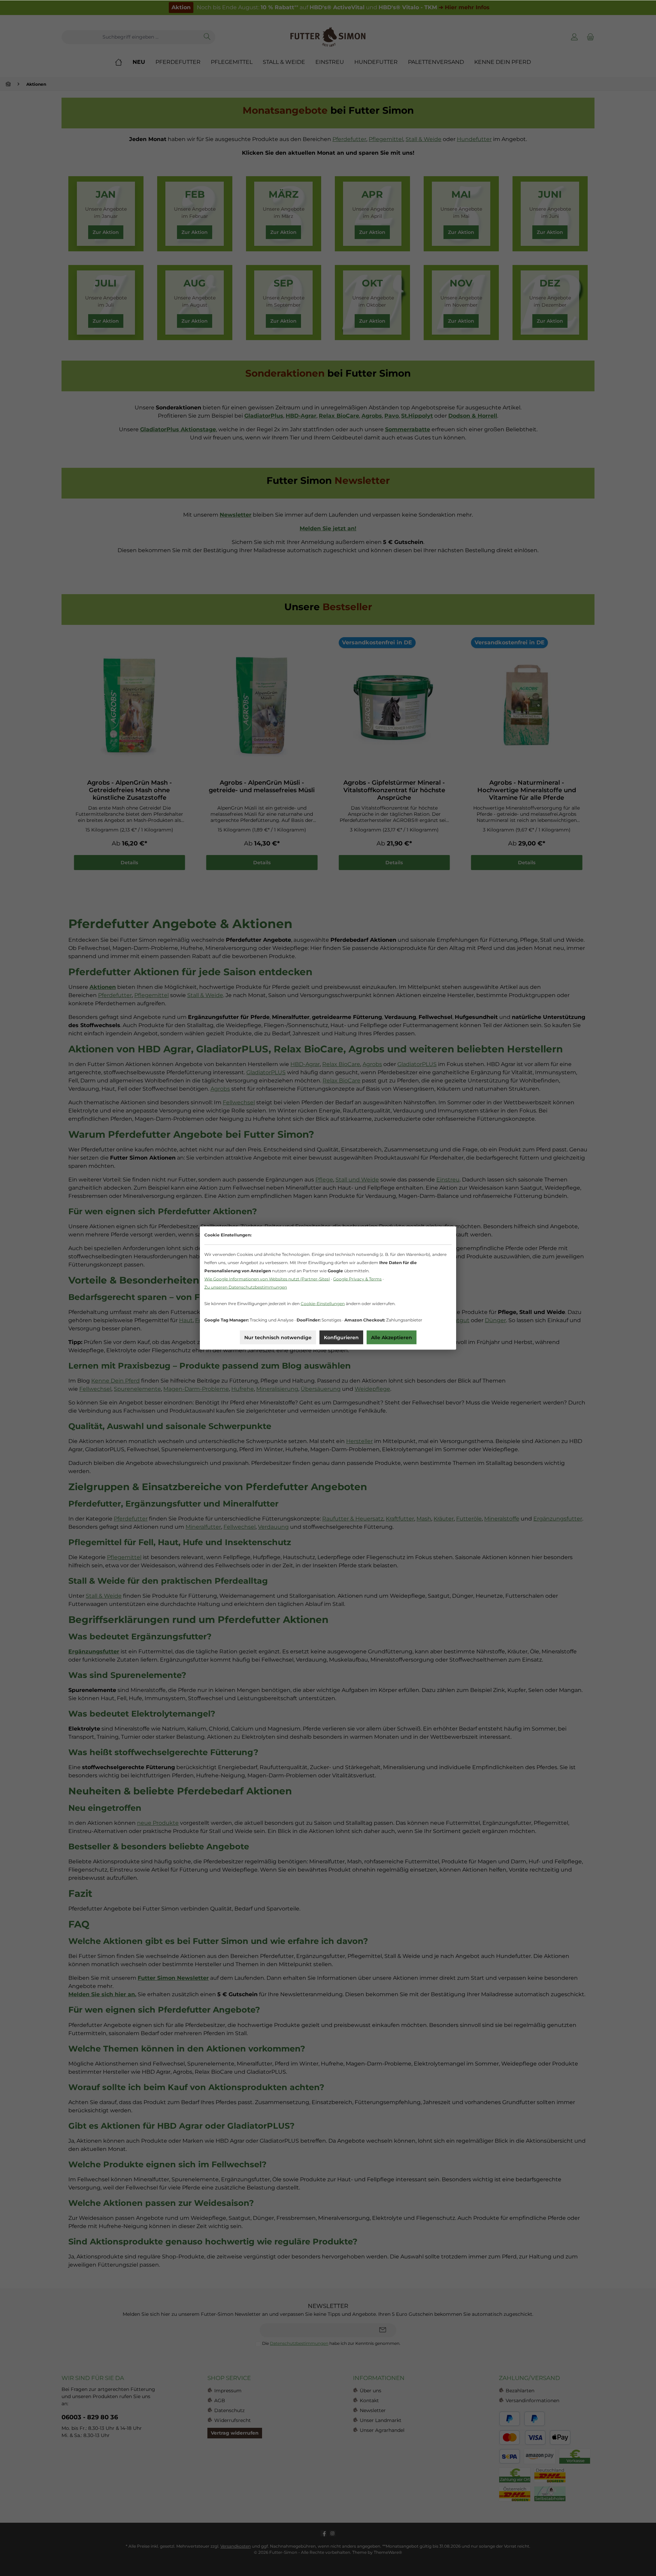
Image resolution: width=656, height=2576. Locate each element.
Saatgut (459, 1320)
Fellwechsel (239, 1102)
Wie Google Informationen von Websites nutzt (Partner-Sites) (267, 1279)
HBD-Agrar (305, 1064)
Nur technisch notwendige (278, 1338)
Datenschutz (229, 2410)
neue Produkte (158, 1823)
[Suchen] (207, 37)
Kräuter (444, 1519)
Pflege (324, 1180)
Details (129, 863)
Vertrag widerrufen (235, 2433)
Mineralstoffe (502, 1519)
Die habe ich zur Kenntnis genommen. (331, 2343)
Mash (424, 1519)
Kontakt (369, 2400)
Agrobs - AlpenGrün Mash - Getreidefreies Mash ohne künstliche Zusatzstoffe (129, 790)
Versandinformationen (532, 2400)
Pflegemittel (386, 139)
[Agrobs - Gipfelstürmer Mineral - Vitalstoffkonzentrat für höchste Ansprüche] (394, 705)
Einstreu (448, 1180)
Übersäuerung (321, 1389)
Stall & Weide (423, 139)
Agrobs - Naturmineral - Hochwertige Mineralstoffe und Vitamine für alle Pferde (527, 790)
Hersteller (359, 1441)
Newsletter (373, 2410)
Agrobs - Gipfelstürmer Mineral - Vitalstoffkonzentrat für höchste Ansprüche (394, 790)
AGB (220, 2400)
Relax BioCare (341, 1064)
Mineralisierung (277, 1389)
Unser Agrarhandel (382, 2430)
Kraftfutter (400, 1519)
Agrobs (372, 1064)
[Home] (124, 62)
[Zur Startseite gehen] (328, 37)
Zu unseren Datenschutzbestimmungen (246, 1287)
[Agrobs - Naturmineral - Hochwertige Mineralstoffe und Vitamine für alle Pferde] (527, 705)
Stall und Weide (357, 1180)
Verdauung (273, 1527)
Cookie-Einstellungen (323, 1304)
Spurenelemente (137, 1389)
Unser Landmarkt (381, 2420)
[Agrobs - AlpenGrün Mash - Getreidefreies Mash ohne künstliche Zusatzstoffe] (129, 705)
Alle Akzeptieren (392, 1338)
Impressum (228, 2391)
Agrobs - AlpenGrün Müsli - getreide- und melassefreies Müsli (262, 786)
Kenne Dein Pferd (115, 1381)
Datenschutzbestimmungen (299, 2343)
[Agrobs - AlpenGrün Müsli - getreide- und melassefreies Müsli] (262, 705)
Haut (186, 1320)
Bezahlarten (520, 2391)
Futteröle (469, 1519)
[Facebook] (324, 2533)
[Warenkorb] (589, 37)
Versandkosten (236, 2546)
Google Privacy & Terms (357, 1279)
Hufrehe (243, 1389)
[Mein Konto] (575, 37)
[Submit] (383, 2330)
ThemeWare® (388, 2552)
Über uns (371, 2391)
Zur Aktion (106, 232)
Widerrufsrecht (233, 2420)
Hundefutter (474, 139)
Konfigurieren (341, 1338)
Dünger (495, 1320)
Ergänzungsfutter (558, 1519)
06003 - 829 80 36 (90, 2417)
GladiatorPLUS (417, 1064)
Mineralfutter (203, 1527)
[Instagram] (332, 2533)
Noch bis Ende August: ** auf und (331, 7)
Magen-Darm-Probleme (196, 1389)
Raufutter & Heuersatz (353, 1519)
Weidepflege (372, 1389)
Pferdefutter (349, 139)
